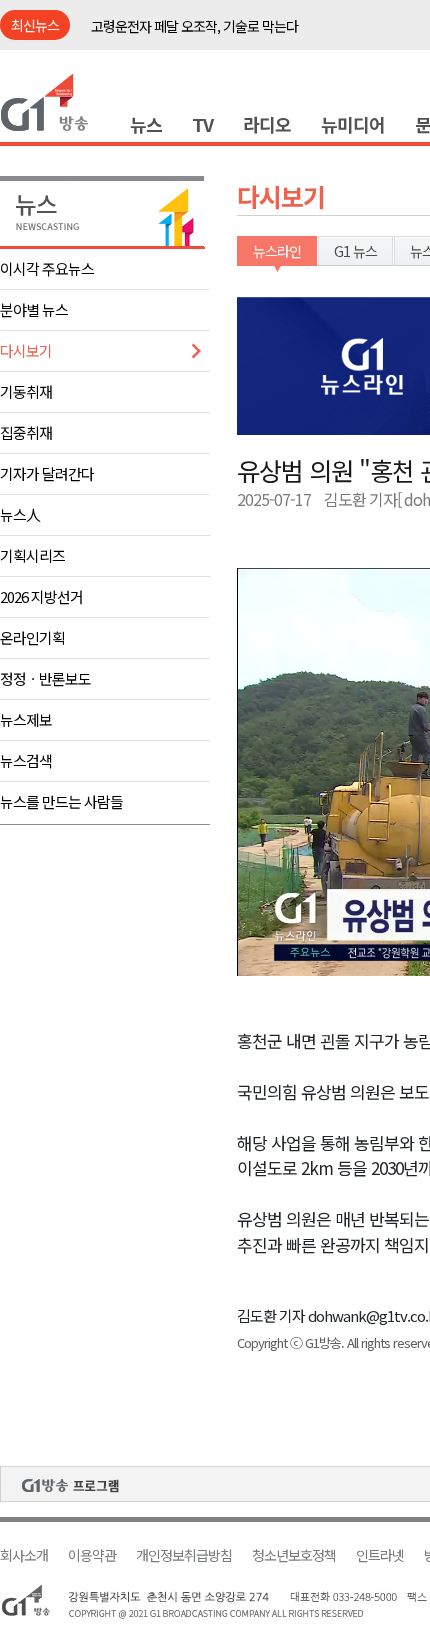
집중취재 (26, 432)
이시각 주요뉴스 (47, 268)
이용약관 (92, 1555)
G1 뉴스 (355, 251)
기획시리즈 (32, 555)
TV (202, 124)
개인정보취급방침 (184, 1555)
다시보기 (26, 350)
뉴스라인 (277, 251)
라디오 (267, 124)
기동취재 (26, 391)
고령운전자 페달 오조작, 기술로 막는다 (194, 26)
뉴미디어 (353, 124)
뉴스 (146, 124)
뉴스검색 (26, 760)
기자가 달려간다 (47, 473)
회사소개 (24, 1555)
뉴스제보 (26, 719)
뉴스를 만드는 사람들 (61, 801)
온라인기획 (32, 637)
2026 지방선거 (41, 596)
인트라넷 (380, 1555)
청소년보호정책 (294, 1555)
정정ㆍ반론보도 (45, 678)
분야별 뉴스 (34, 309)
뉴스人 (20, 514)
